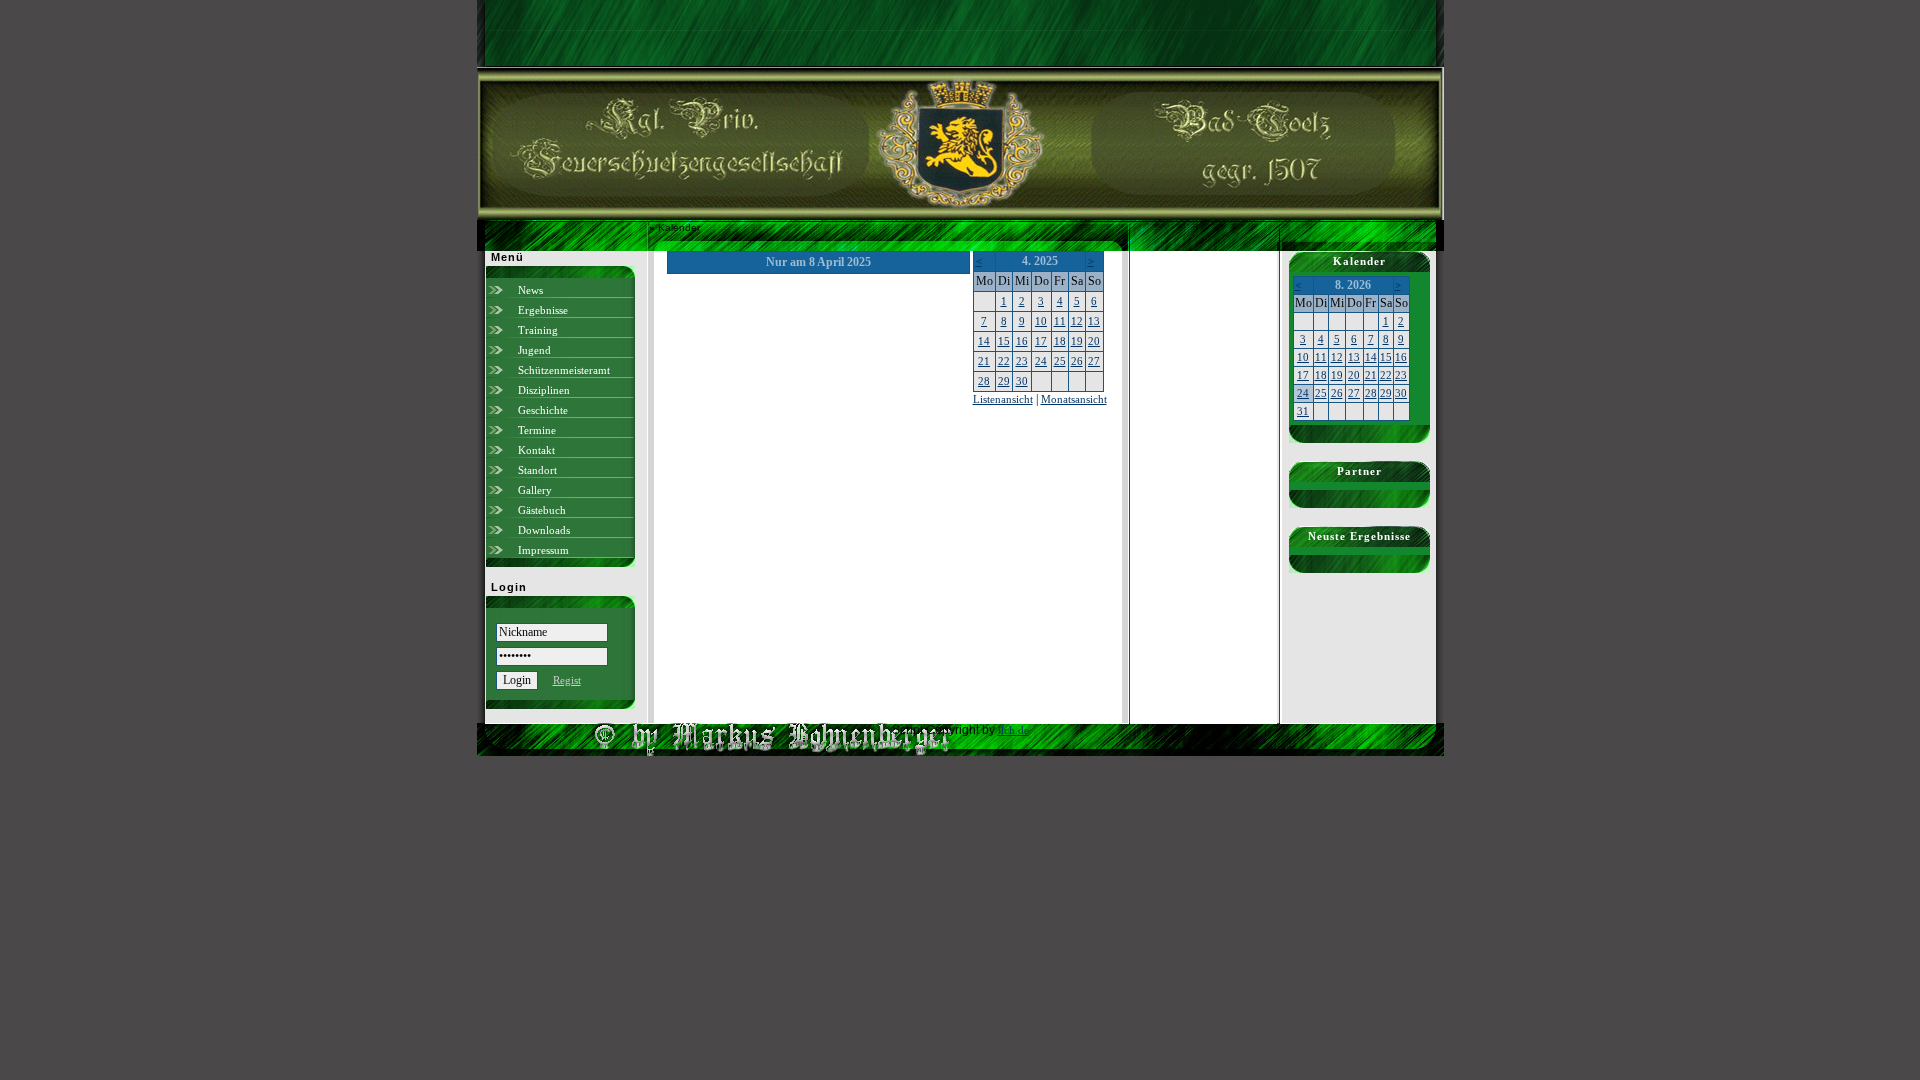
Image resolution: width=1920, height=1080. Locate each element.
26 (1077, 361)
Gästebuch (542, 510)
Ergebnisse (543, 310)
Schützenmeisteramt (564, 370)
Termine (537, 430)
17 (1041, 341)
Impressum (543, 550)
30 (1022, 381)
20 (1094, 341)
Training (538, 330)
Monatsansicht (1074, 399)
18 (1060, 341)
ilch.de (1013, 730)
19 (1077, 341)
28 (984, 381)
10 (1041, 321)
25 (1060, 361)
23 (1022, 361)
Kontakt (536, 450)
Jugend (534, 350)
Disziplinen (544, 390)
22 (1004, 361)
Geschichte (543, 410)
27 (1094, 361)
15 (1004, 341)
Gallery (535, 490)
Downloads (544, 530)
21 (984, 361)
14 (984, 341)
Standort (537, 470)
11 (1060, 321)
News (530, 290)
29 (1004, 381)
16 (1022, 341)
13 (1094, 321)
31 (1303, 411)
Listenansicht (1003, 399)
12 (1077, 321)
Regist (567, 680)
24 (1041, 361)
